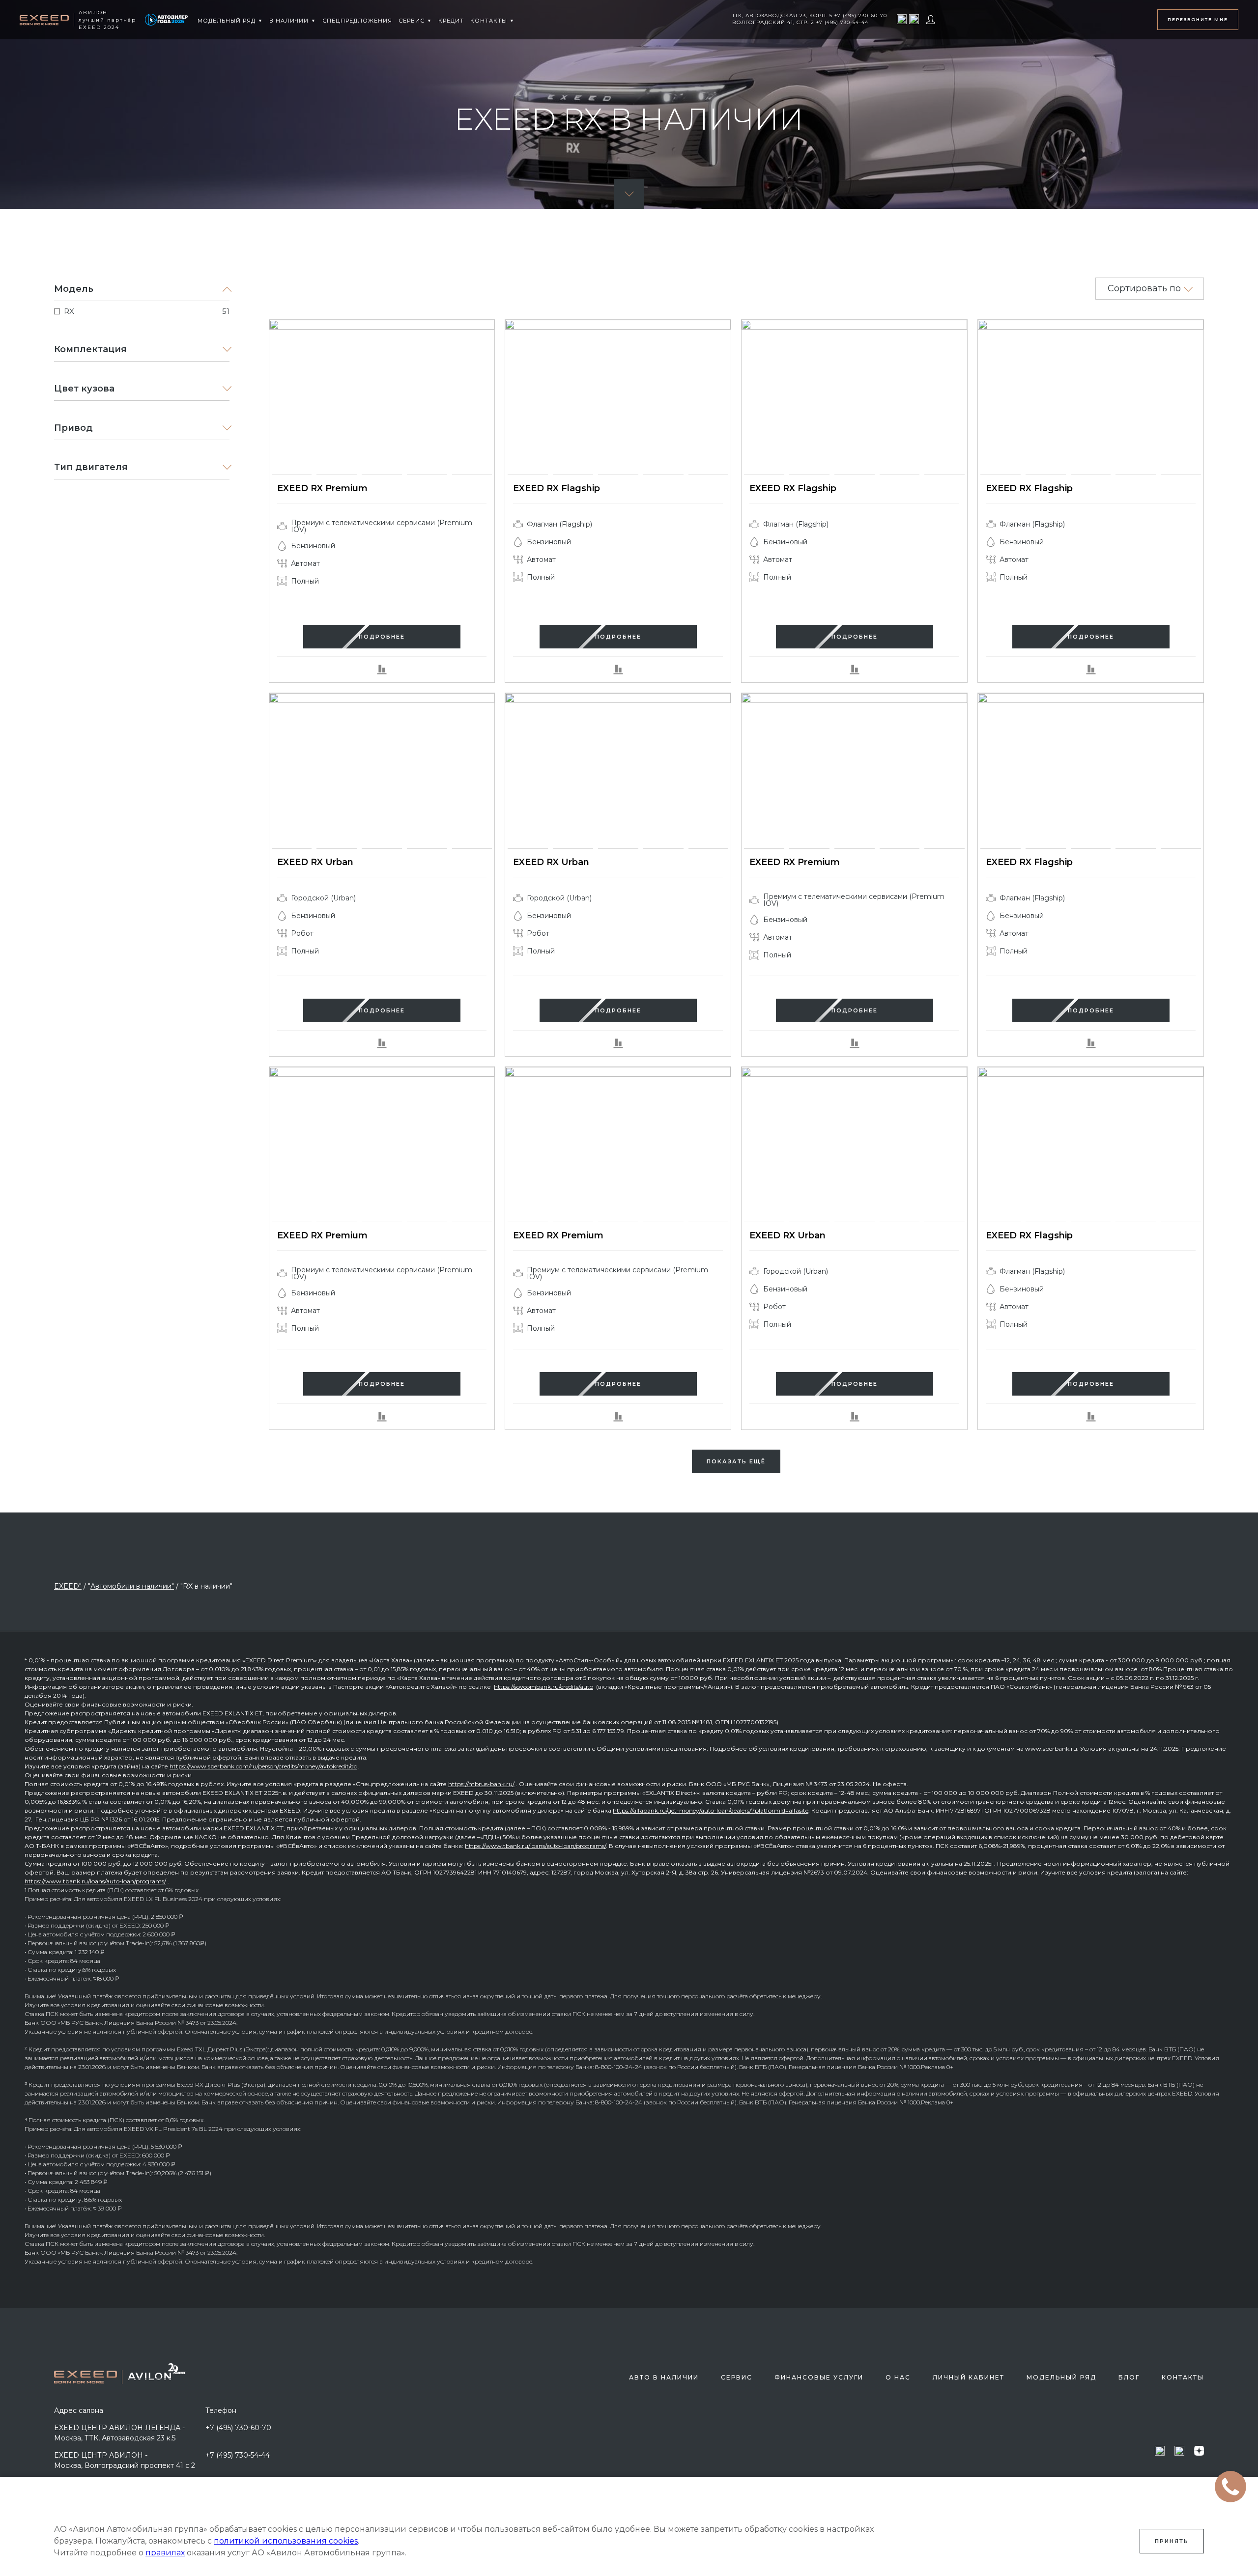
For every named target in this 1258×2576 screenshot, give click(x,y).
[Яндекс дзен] (1199, 2450)
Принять (1172, 2541)
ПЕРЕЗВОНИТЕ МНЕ (1198, 19)
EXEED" (68, 1586)
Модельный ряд (227, 21)
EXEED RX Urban (315, 862)
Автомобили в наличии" (132, 1586)
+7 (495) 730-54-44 (238, 2455)
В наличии (289, 21)
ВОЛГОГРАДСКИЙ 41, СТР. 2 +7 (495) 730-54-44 (800, 22)
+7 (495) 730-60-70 (238, 2428)
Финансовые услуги (819, 2377)
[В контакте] (914, 19)
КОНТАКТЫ (489, 21)
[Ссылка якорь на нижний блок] (629, 194)
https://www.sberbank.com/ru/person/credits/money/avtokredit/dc (263, 1766)
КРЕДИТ (451, 21)
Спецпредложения (357, 21)
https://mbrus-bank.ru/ (481, 1784)
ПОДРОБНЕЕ (382, 637)
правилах (165, 2553)
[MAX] (902, 19)
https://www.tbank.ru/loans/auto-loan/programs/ (535, 1846)
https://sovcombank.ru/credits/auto (543, 1687)
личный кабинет (969, 2377)
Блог (1129, 2377)
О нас (898, 2377)
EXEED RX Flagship (557, 488)
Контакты (1183, 2377)
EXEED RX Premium (322, 488)
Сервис (412, 21)
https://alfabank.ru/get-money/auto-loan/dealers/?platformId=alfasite (711, 1810)
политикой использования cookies (286, 2541)
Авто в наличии (664, 2377)
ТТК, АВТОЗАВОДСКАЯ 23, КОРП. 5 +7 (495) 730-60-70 (810, 15)
